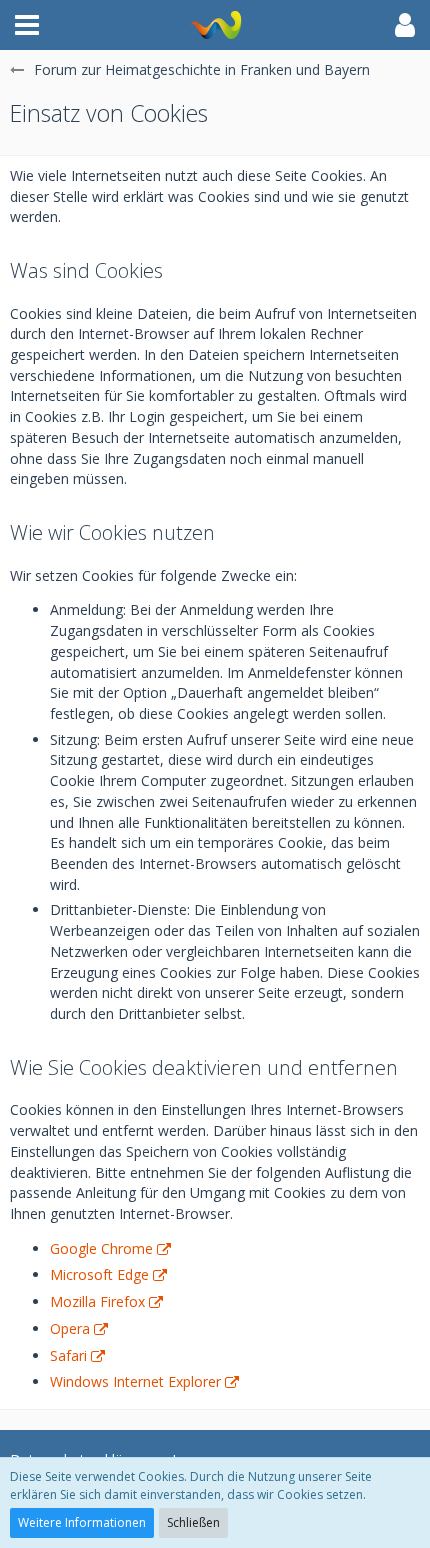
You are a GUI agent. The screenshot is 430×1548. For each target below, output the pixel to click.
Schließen (193, 1522)
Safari (68, 1355)
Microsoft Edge (99, 1274)
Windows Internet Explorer (135, 1381)
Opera (70, 1328)
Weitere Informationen (82, 1522)
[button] (27, 25)
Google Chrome (101, 1248)
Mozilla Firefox (97, 1301)
